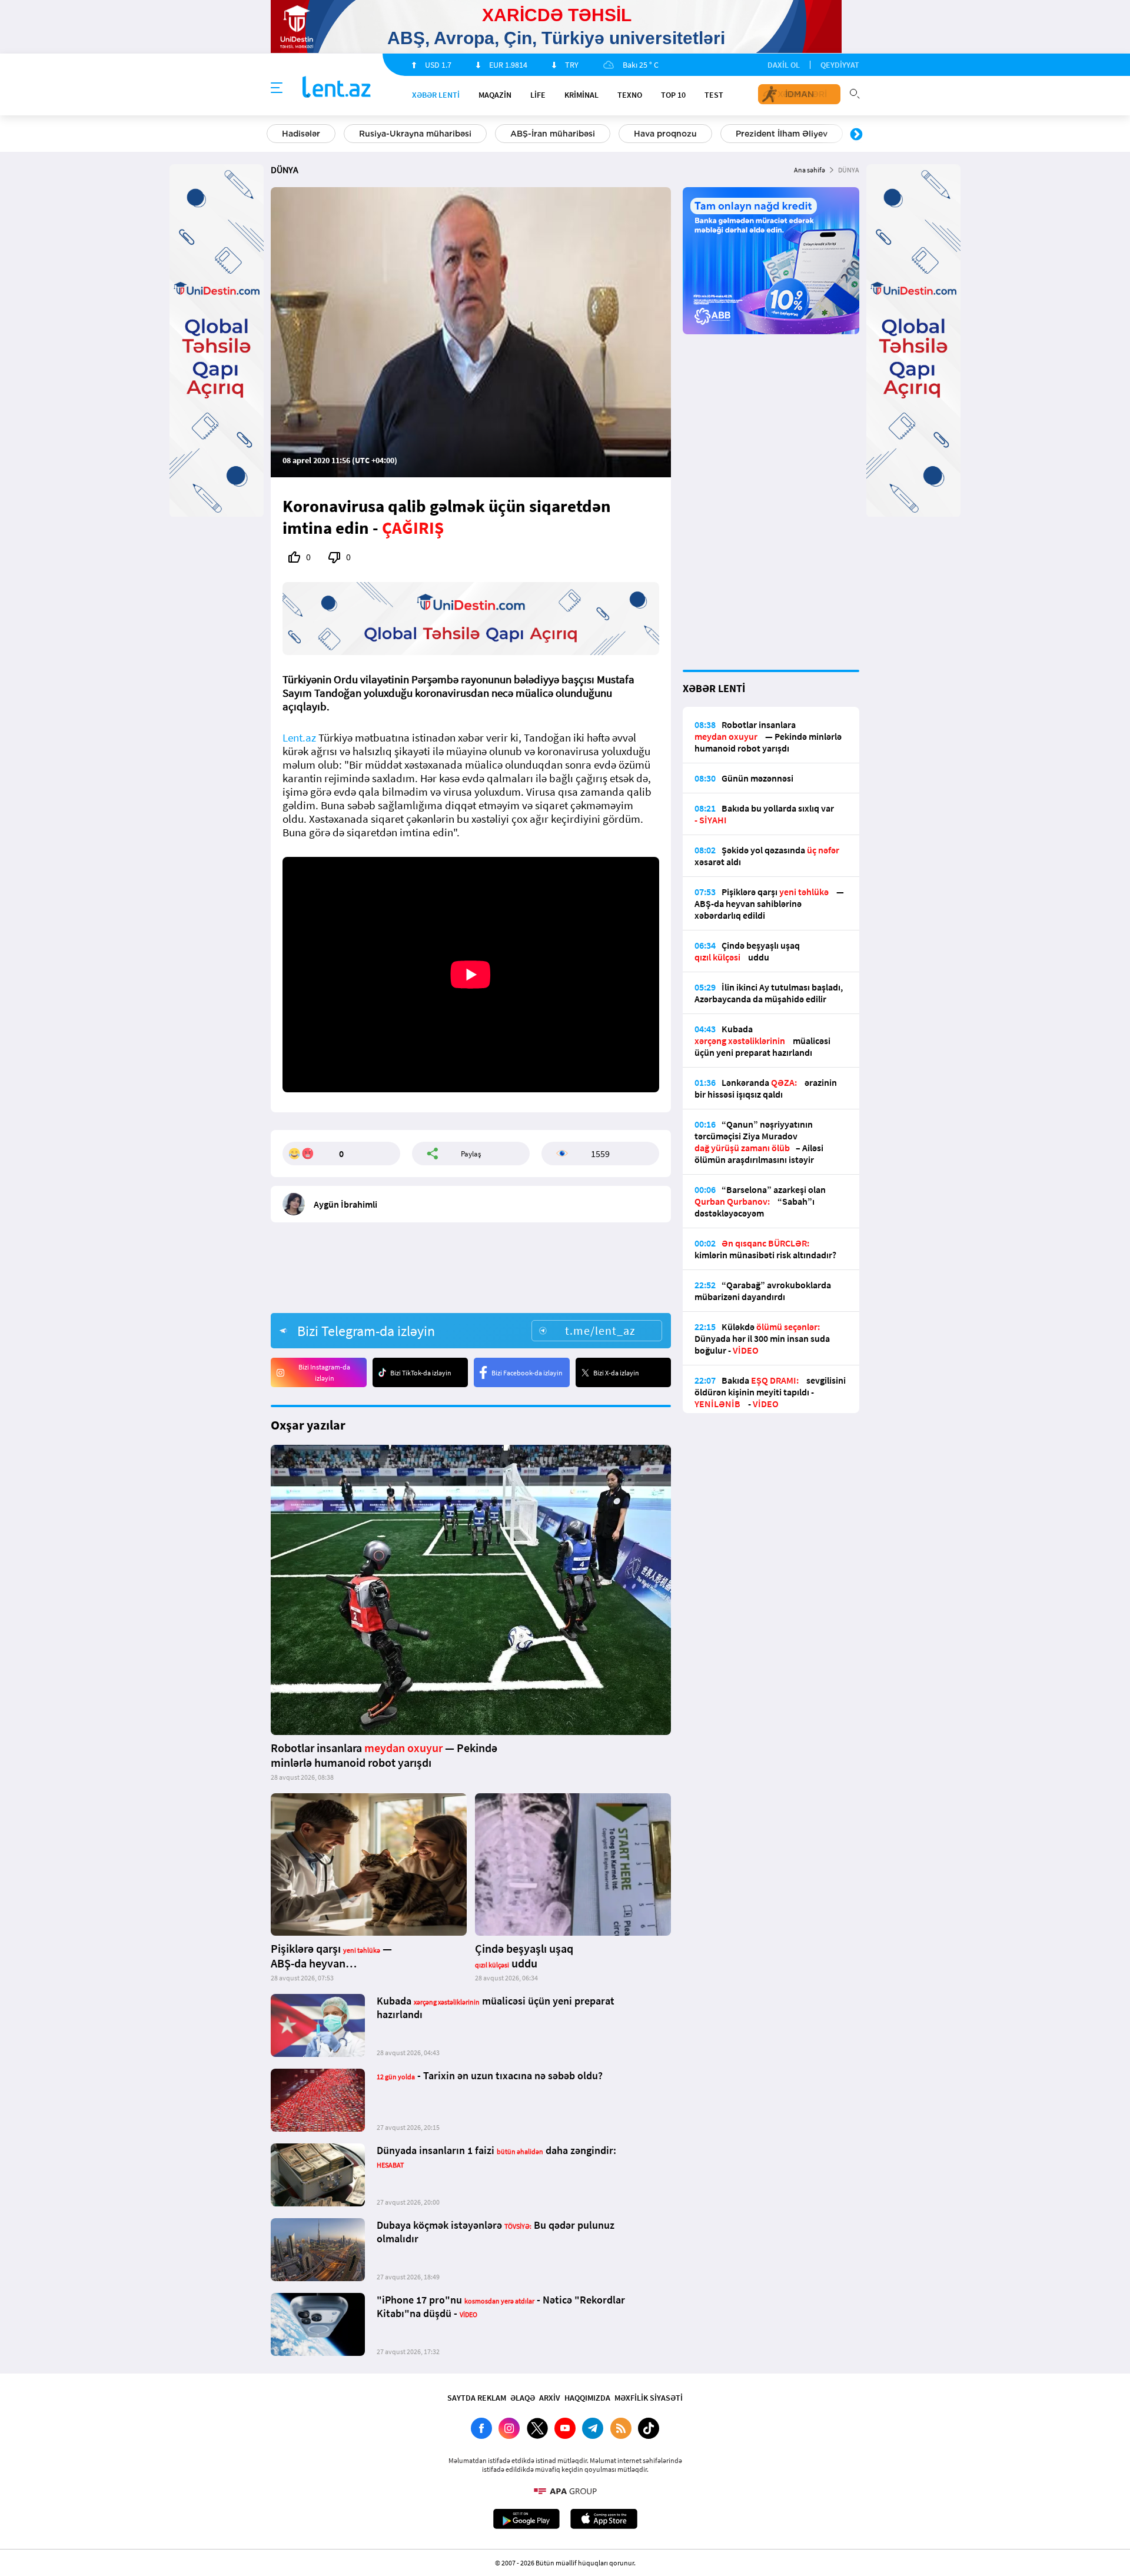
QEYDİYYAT (840, 65)
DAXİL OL (784, 65)
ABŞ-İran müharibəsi (553, 134)
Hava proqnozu (665, 134)
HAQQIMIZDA (587, 2398)
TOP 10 (673, 95)
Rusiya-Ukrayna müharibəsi (415, 134)
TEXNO (630, 95)
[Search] (855, 92)
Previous (274, 135)
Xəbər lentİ (436, 95)
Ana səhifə (810, 170)
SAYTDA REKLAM (477, 2398)
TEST (714, 95)
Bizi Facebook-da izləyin (527, 1373)
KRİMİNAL (581, 95)
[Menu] (277, 88)
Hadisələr (301, 134)
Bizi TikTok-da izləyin (421, 1373)
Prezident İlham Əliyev (782, 134)
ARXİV (550, 2398)
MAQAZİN (495, 95)
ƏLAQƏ (523, 2398)
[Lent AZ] (337, 88)
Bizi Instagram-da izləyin (324, 1372)
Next (856, 135)
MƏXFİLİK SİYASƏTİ (649, 2398)
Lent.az (299, 738)
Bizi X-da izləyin (616, 1373)
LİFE (538, 95)
